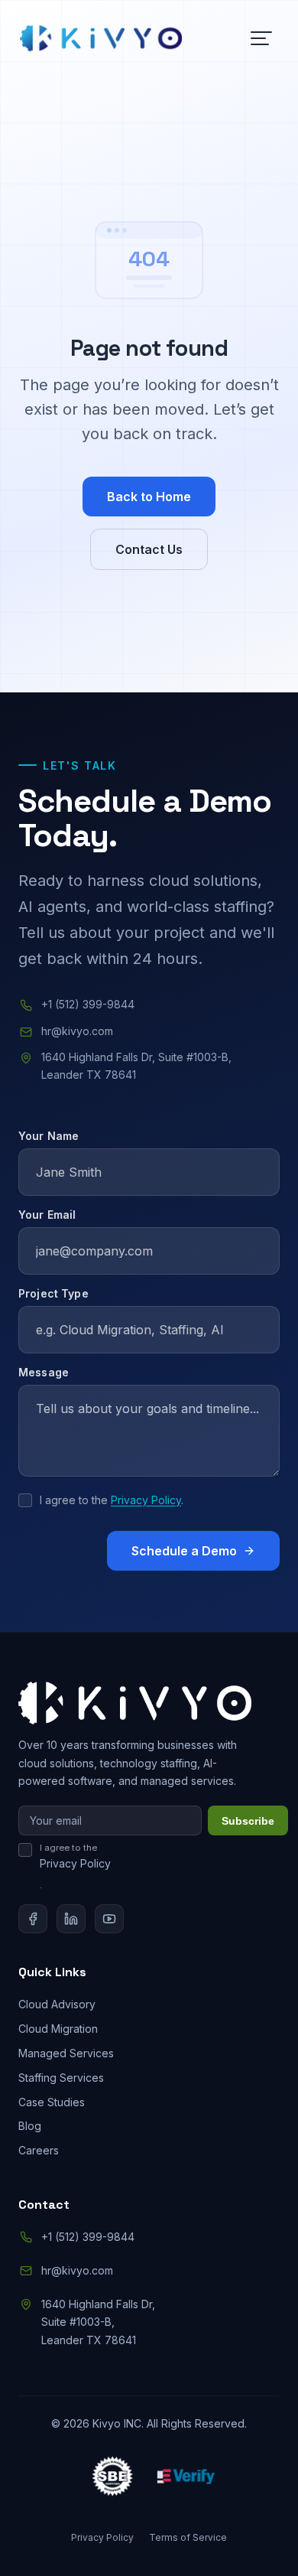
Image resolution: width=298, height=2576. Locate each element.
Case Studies (52, 2102)
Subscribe (248, 1821)
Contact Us (149, 549)
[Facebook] (33, 1919)
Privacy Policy (146, 1500)
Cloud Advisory (57, 2004)
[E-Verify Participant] (186, 2478)
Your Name (49, 1136)
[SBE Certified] (112, 2478)
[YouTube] (109, 1919)
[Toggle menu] (261, 38)
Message (44, 1372)
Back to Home (149, 497)
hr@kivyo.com (77, 1031)
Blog (30, 2126)
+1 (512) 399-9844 (88, 1004)
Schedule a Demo (184, 1551)
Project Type (53, 1293)
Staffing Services (61, 2078)
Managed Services (66, 2053)
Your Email (47, 1215)
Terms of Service (188, 2537)
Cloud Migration (58, 2029)
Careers (39, 2150)
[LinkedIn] (71, 1919)
